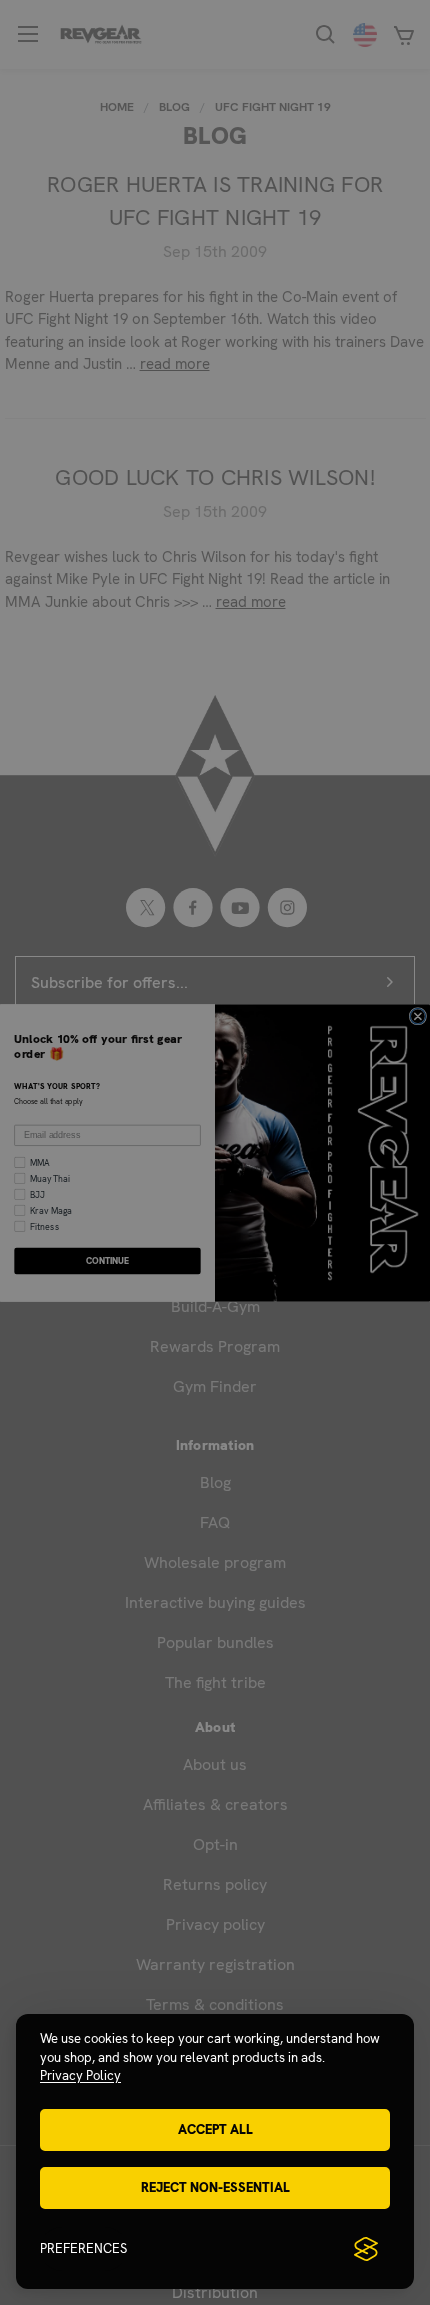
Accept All (215, 2129)
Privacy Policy (80, 2075)
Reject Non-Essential (215, 2187)
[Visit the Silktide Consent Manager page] (366, 2249)
